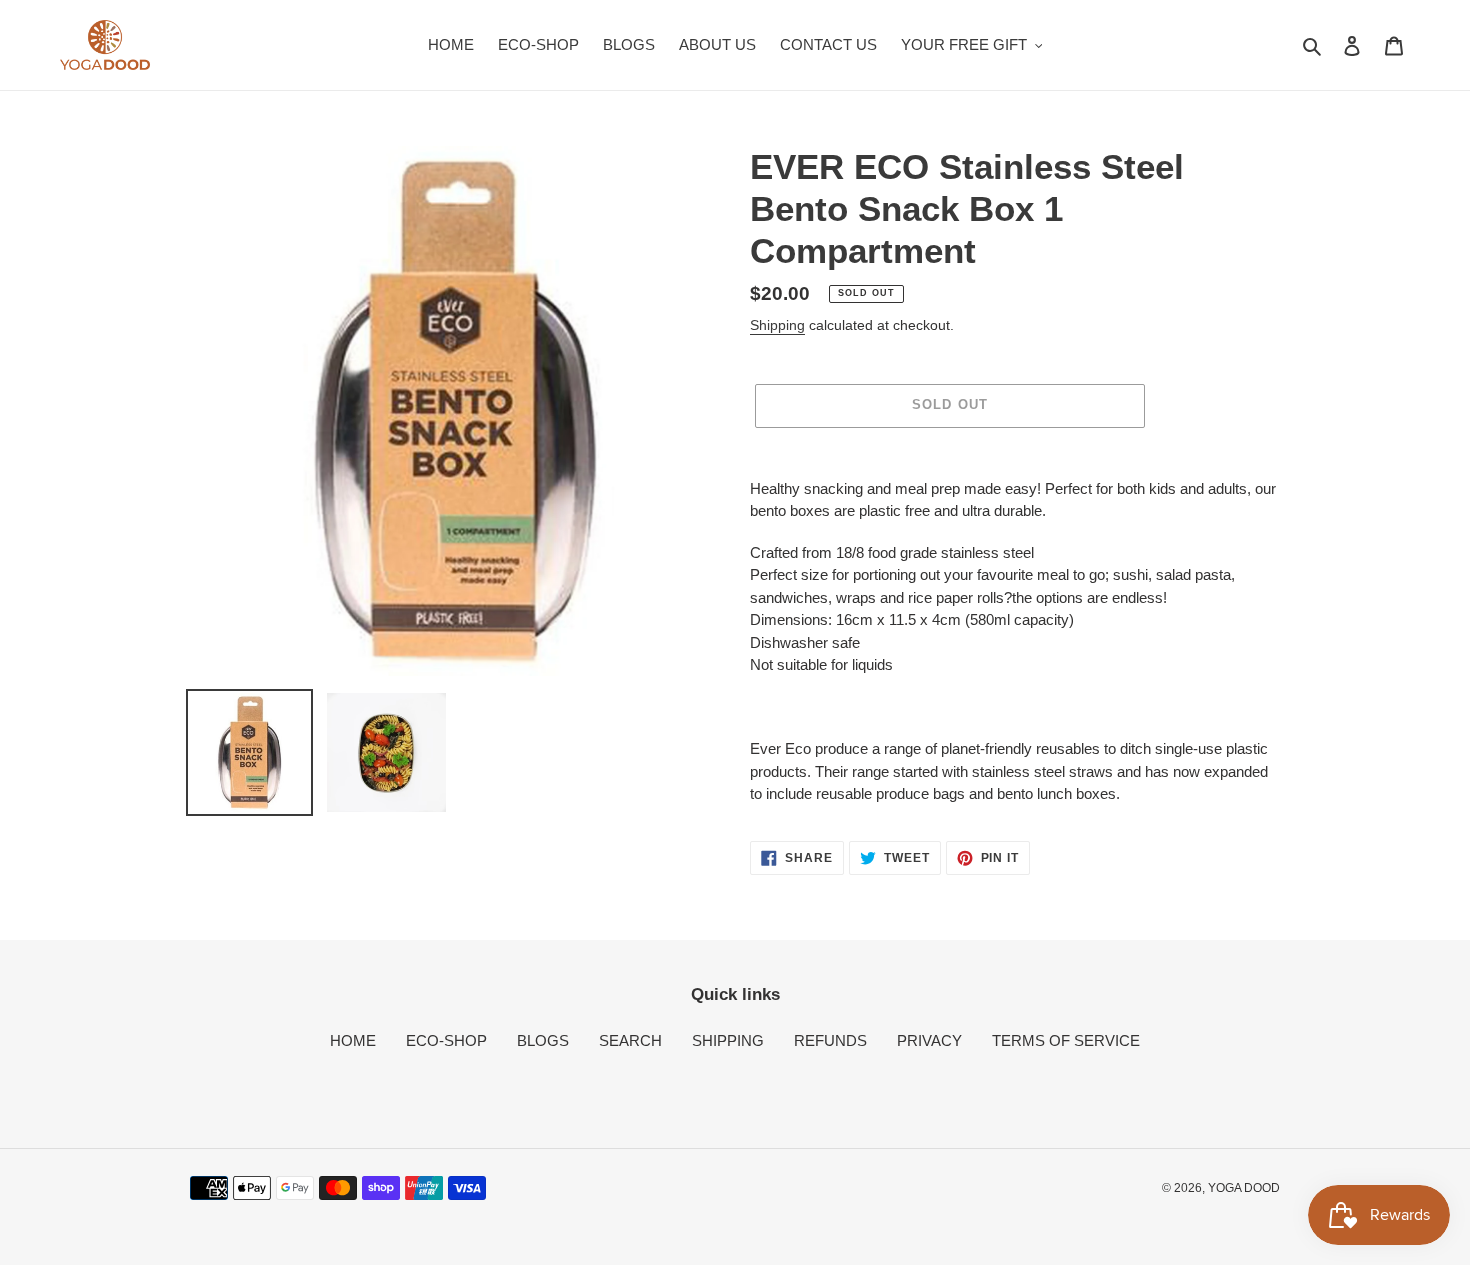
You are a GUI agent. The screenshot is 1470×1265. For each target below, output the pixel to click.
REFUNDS (830, 1040)
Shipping (777, 325)
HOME (353, 1040)
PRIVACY (929, 1040)
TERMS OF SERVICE (1066, 1040)
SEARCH (630, 1040)
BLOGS (543, 1040)
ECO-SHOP (446, 1040)
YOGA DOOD (1244, 1188)
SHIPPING (728, 1040)
